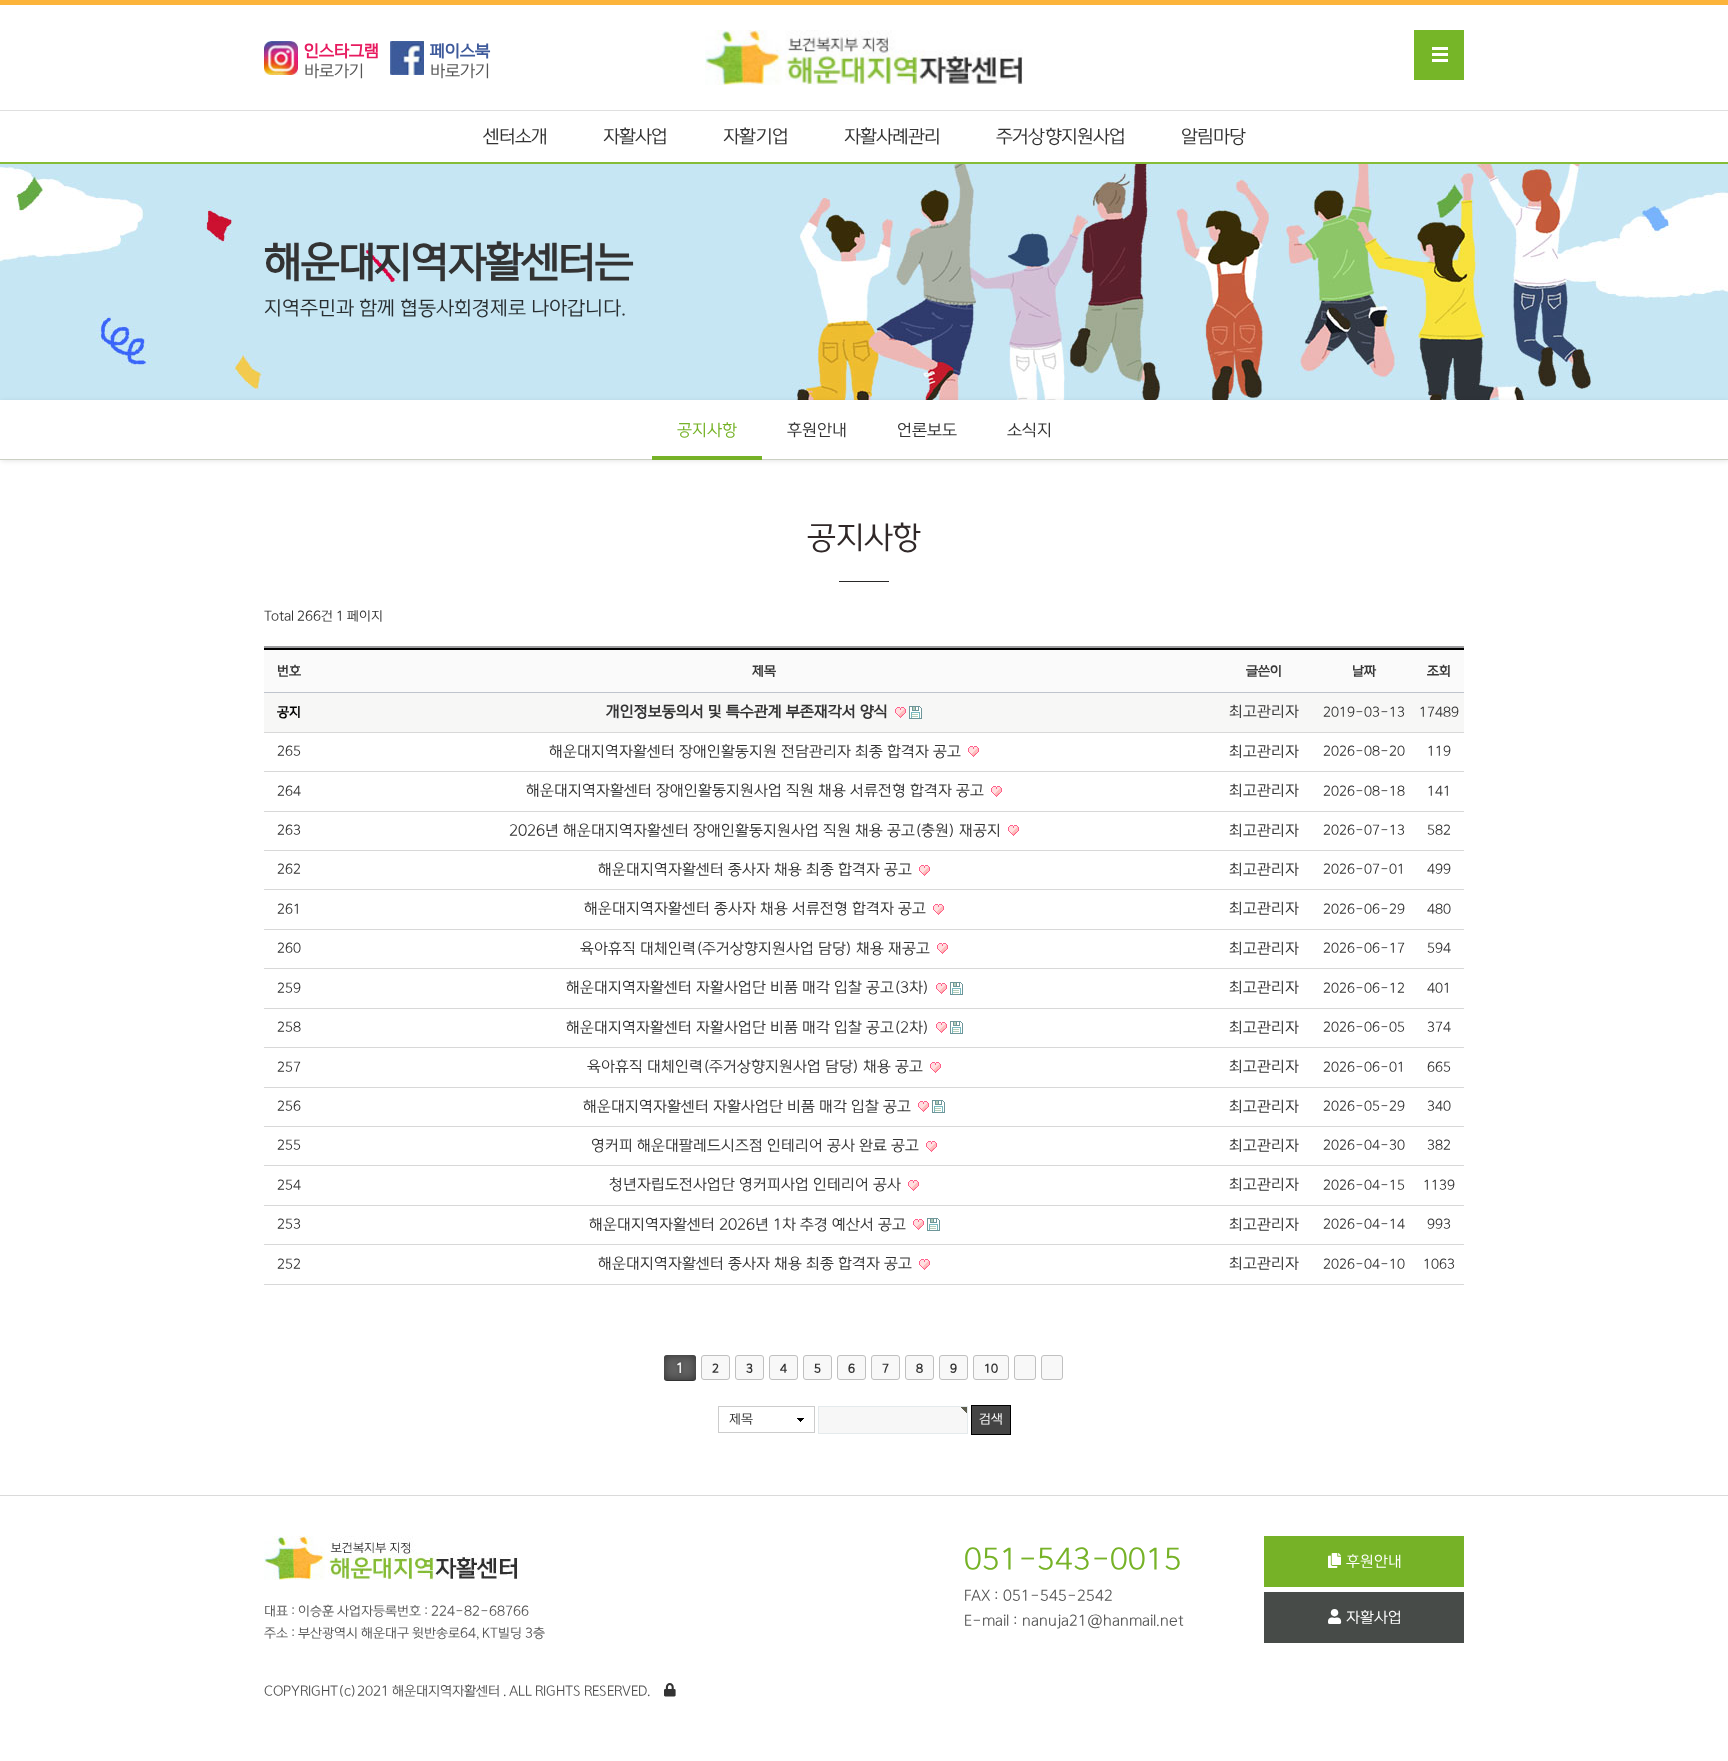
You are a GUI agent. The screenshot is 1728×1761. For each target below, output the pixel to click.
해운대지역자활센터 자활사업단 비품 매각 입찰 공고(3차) (749, 987)
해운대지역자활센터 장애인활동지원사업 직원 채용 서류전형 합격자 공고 (757, 790)
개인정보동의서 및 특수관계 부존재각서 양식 (749, 711)
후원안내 (817, 430)
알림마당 (1213, 137)
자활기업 (755, 137)
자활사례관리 (892, 137)
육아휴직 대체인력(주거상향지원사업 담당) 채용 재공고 (757, 948)
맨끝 (1052, 1367)
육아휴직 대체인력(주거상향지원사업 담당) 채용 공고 (757, 1066)
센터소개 (515, 137)
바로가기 (341, 61)
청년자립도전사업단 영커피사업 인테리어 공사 (757, 1184)
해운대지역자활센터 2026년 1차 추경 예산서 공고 (749, 1224)
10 (991, 1368)
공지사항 (707, 430)
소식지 (1029, 430)
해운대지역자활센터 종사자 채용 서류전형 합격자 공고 (757, 908)
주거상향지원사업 (1060, 137)
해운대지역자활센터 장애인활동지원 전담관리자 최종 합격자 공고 (757, 751)
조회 (1439, 671)
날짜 (1364, 671)
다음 (1025, 1367)
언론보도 (927, 430)
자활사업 (635, 137)
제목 (741, 1419)
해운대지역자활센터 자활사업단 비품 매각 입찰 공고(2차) (749, 1027)
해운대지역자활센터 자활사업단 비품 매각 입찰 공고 (749, 1106)
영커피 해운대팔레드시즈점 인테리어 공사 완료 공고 (757, 1145)
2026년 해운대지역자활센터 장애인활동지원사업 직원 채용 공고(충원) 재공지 (757, 830)
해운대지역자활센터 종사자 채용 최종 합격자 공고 (757, 869)
